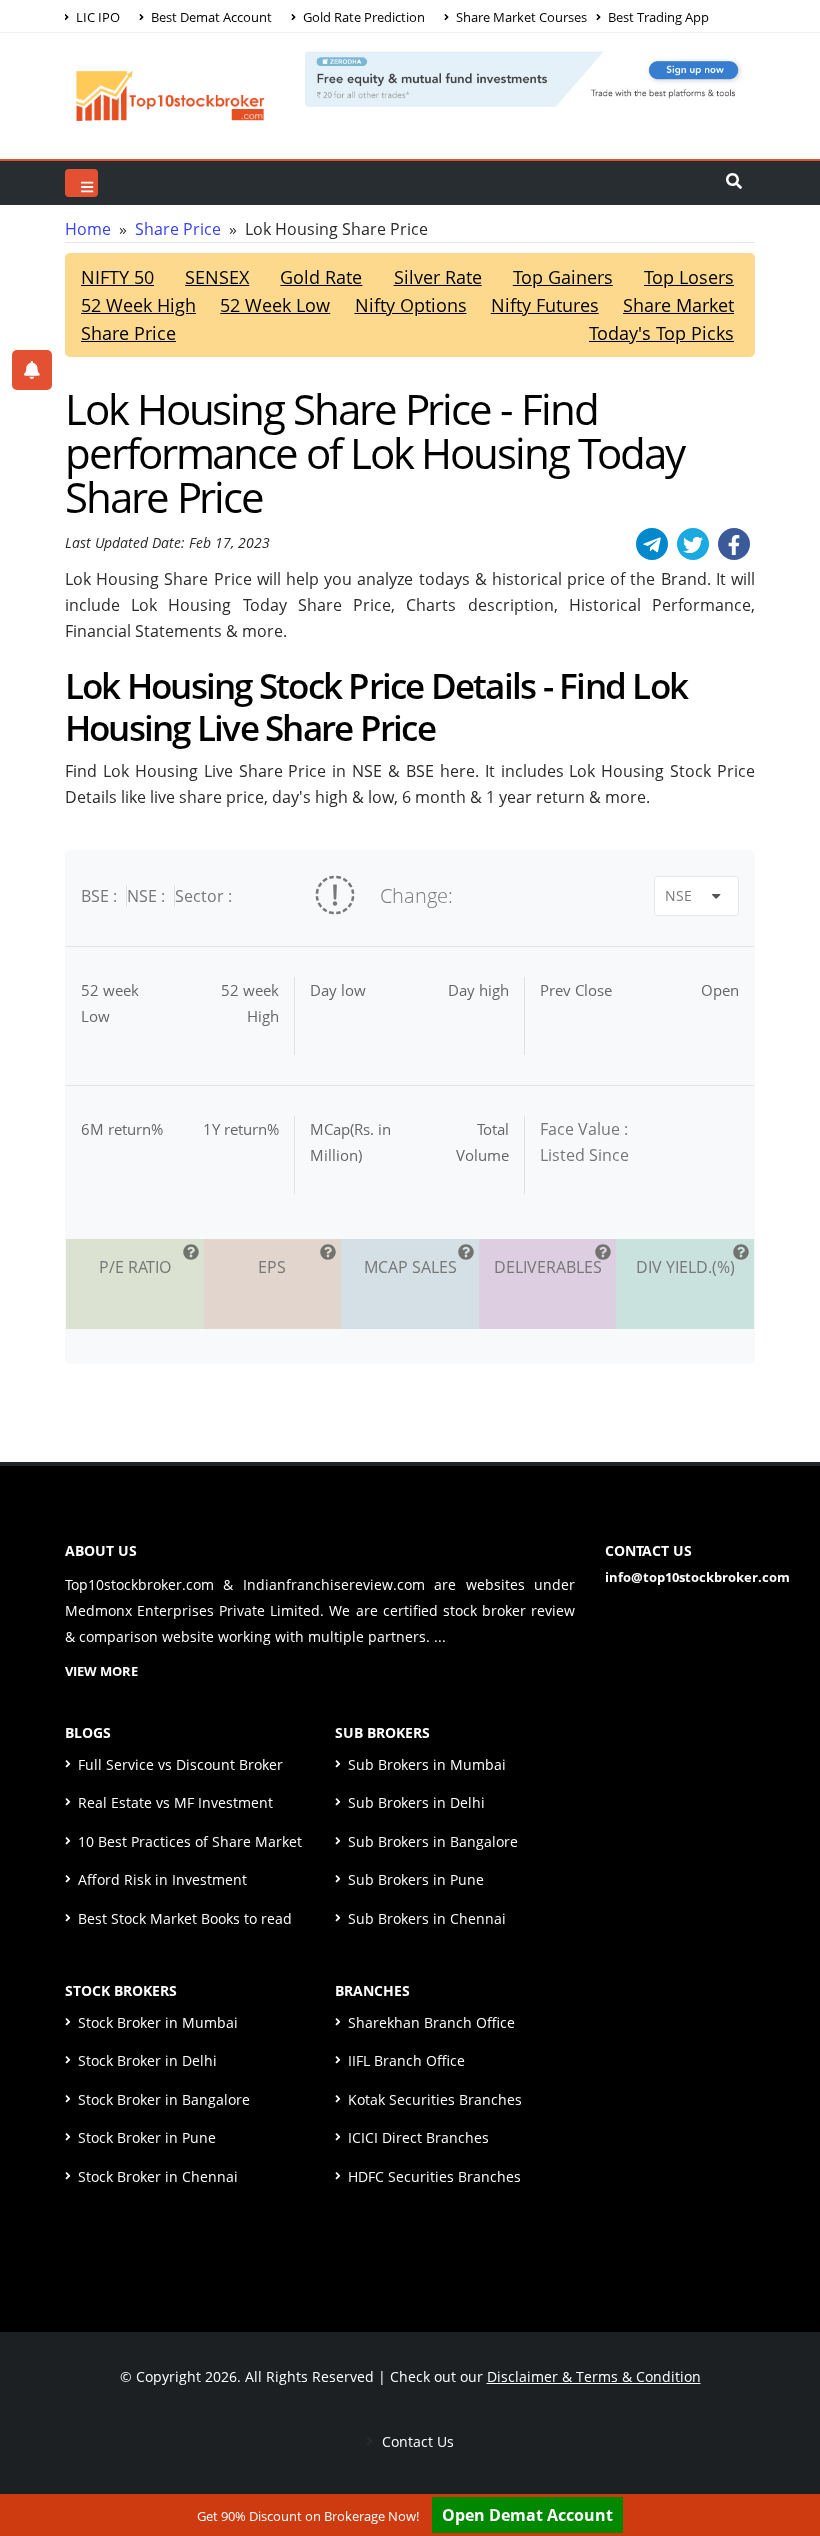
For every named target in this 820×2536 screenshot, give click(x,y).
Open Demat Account (527, 2515)
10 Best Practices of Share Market (190, 1841)
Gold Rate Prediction (362, 17)
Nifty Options (411, 305)
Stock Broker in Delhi (147, 2060)
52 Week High (138, 305)
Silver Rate (438, 277)
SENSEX (217, 277)
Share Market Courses (520, 17)
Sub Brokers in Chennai (427, 1918)
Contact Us (416, 2441)
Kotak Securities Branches (435, 2099)
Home (88, 229)
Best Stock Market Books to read (185, 1918)
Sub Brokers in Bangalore (433, 1841)
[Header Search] (734, 183)
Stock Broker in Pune (147, 2137)
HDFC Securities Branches (434, 2176)
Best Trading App (657, 17)
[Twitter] (693, 544)
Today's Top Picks (661, 333)
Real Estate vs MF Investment (175, 1802)
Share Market (678, 305)
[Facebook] (734, 544)
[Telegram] (652, 544)
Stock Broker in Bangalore (164, 2099)
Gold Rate (321, 277)
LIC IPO (96, 17)
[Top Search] (81, 183)
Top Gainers (563, 277)
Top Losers (689, 277)
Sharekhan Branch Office (431, 2022)
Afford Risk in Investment (162, 1879)
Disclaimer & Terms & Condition (594, 2376)
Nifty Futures (545, 305)
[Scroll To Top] (785, 2458)
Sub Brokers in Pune (416, 1879)
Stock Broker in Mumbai (158, 2022)
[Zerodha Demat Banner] (530, 77)
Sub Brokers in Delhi (416, 1802)
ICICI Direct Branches (418, 2137)
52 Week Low (275, 305)
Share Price (178, 229)
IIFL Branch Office (406, 2060)
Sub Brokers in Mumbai (427, 1764)
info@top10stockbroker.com (697, 1577)
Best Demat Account (210, 17)
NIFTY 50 (117, 277)
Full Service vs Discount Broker (180, 1764)
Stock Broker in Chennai (158, 2176)
